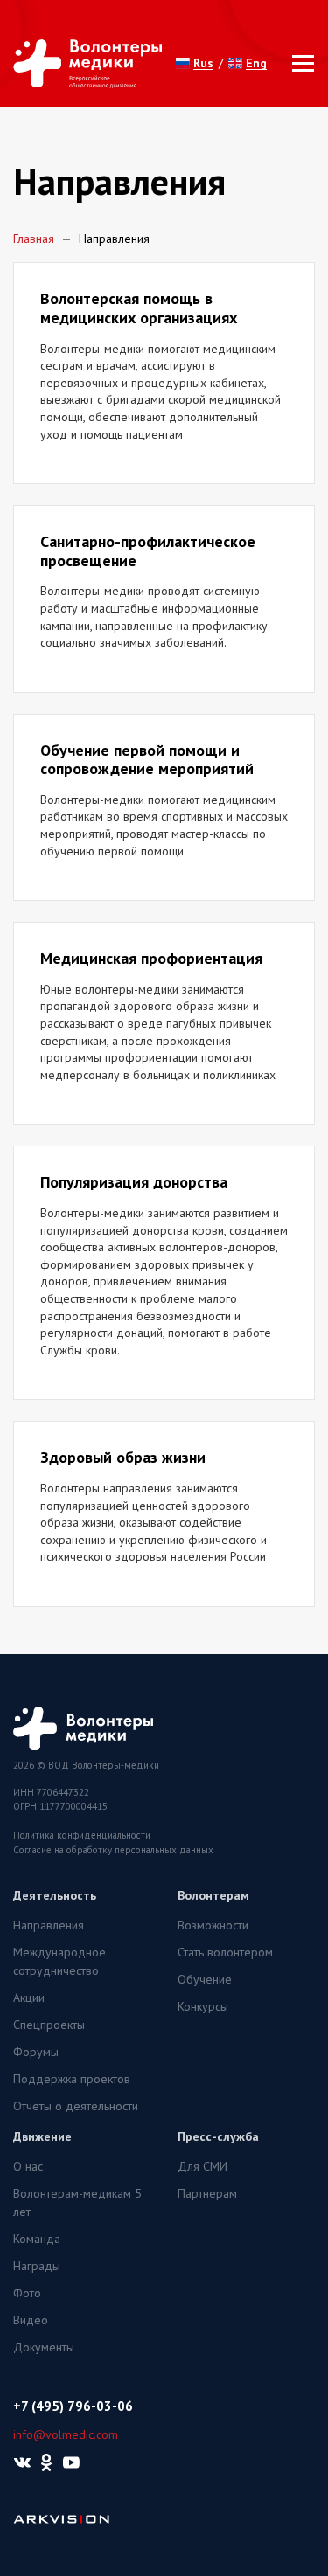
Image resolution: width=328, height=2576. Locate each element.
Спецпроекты (49, 2025)
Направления (49, 1925)
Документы (44, 2347)
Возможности (213, 1925)
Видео (31, 2320)
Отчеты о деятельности (76, 2106)
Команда (37, 2239)
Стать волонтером (225, 1952)
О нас (28, 2166)
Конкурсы (203, 2006)
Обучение (205, 1979)
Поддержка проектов (72, 2079)
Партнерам (207, 2193)
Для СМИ (202, 2166)
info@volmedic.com (66, 2434)
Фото (27, 2293)
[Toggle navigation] (298, 63)
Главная (34, 239)
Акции (29, 1998)
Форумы (36, 2052)
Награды (37, 2266)
